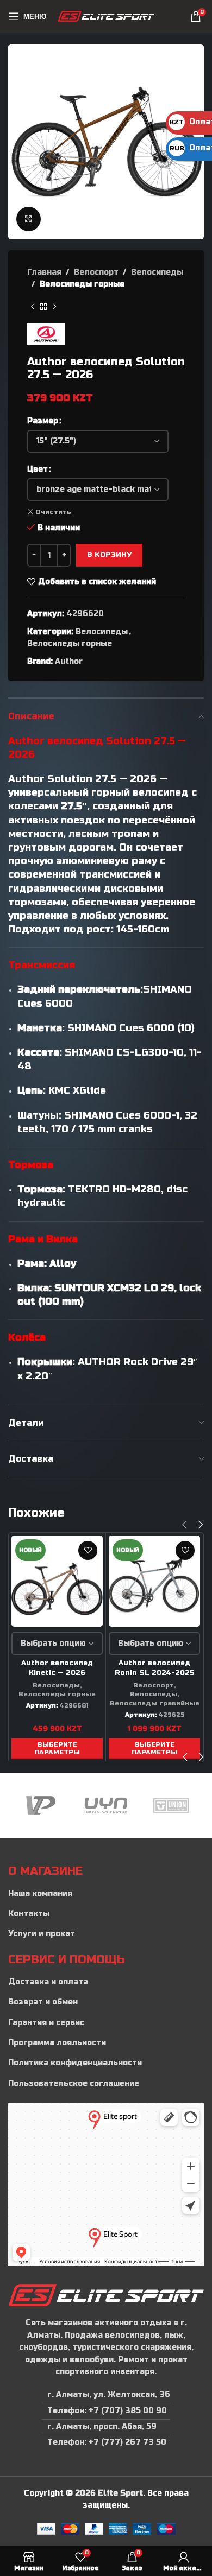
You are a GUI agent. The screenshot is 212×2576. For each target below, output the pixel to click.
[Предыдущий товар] (33, 307)
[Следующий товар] (54, 307)
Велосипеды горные (82, 284)
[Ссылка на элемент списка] (106, 1894)
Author (69, 661)
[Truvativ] (171, 1806)
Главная (44, 272)
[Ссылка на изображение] (106, 2295)
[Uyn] (41, 1806)
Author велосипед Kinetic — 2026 (57, 1668)
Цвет (38, 469)
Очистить (53, 512)
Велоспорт (96, 272)
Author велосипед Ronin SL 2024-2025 (155, 1668)
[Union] (106, 1806)
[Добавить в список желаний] (88, 1550)
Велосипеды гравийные (155, 1703)
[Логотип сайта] (106, 16)
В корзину (109, 555)
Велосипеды (157, 272)
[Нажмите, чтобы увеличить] (29, 219)
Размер (43, 421)
